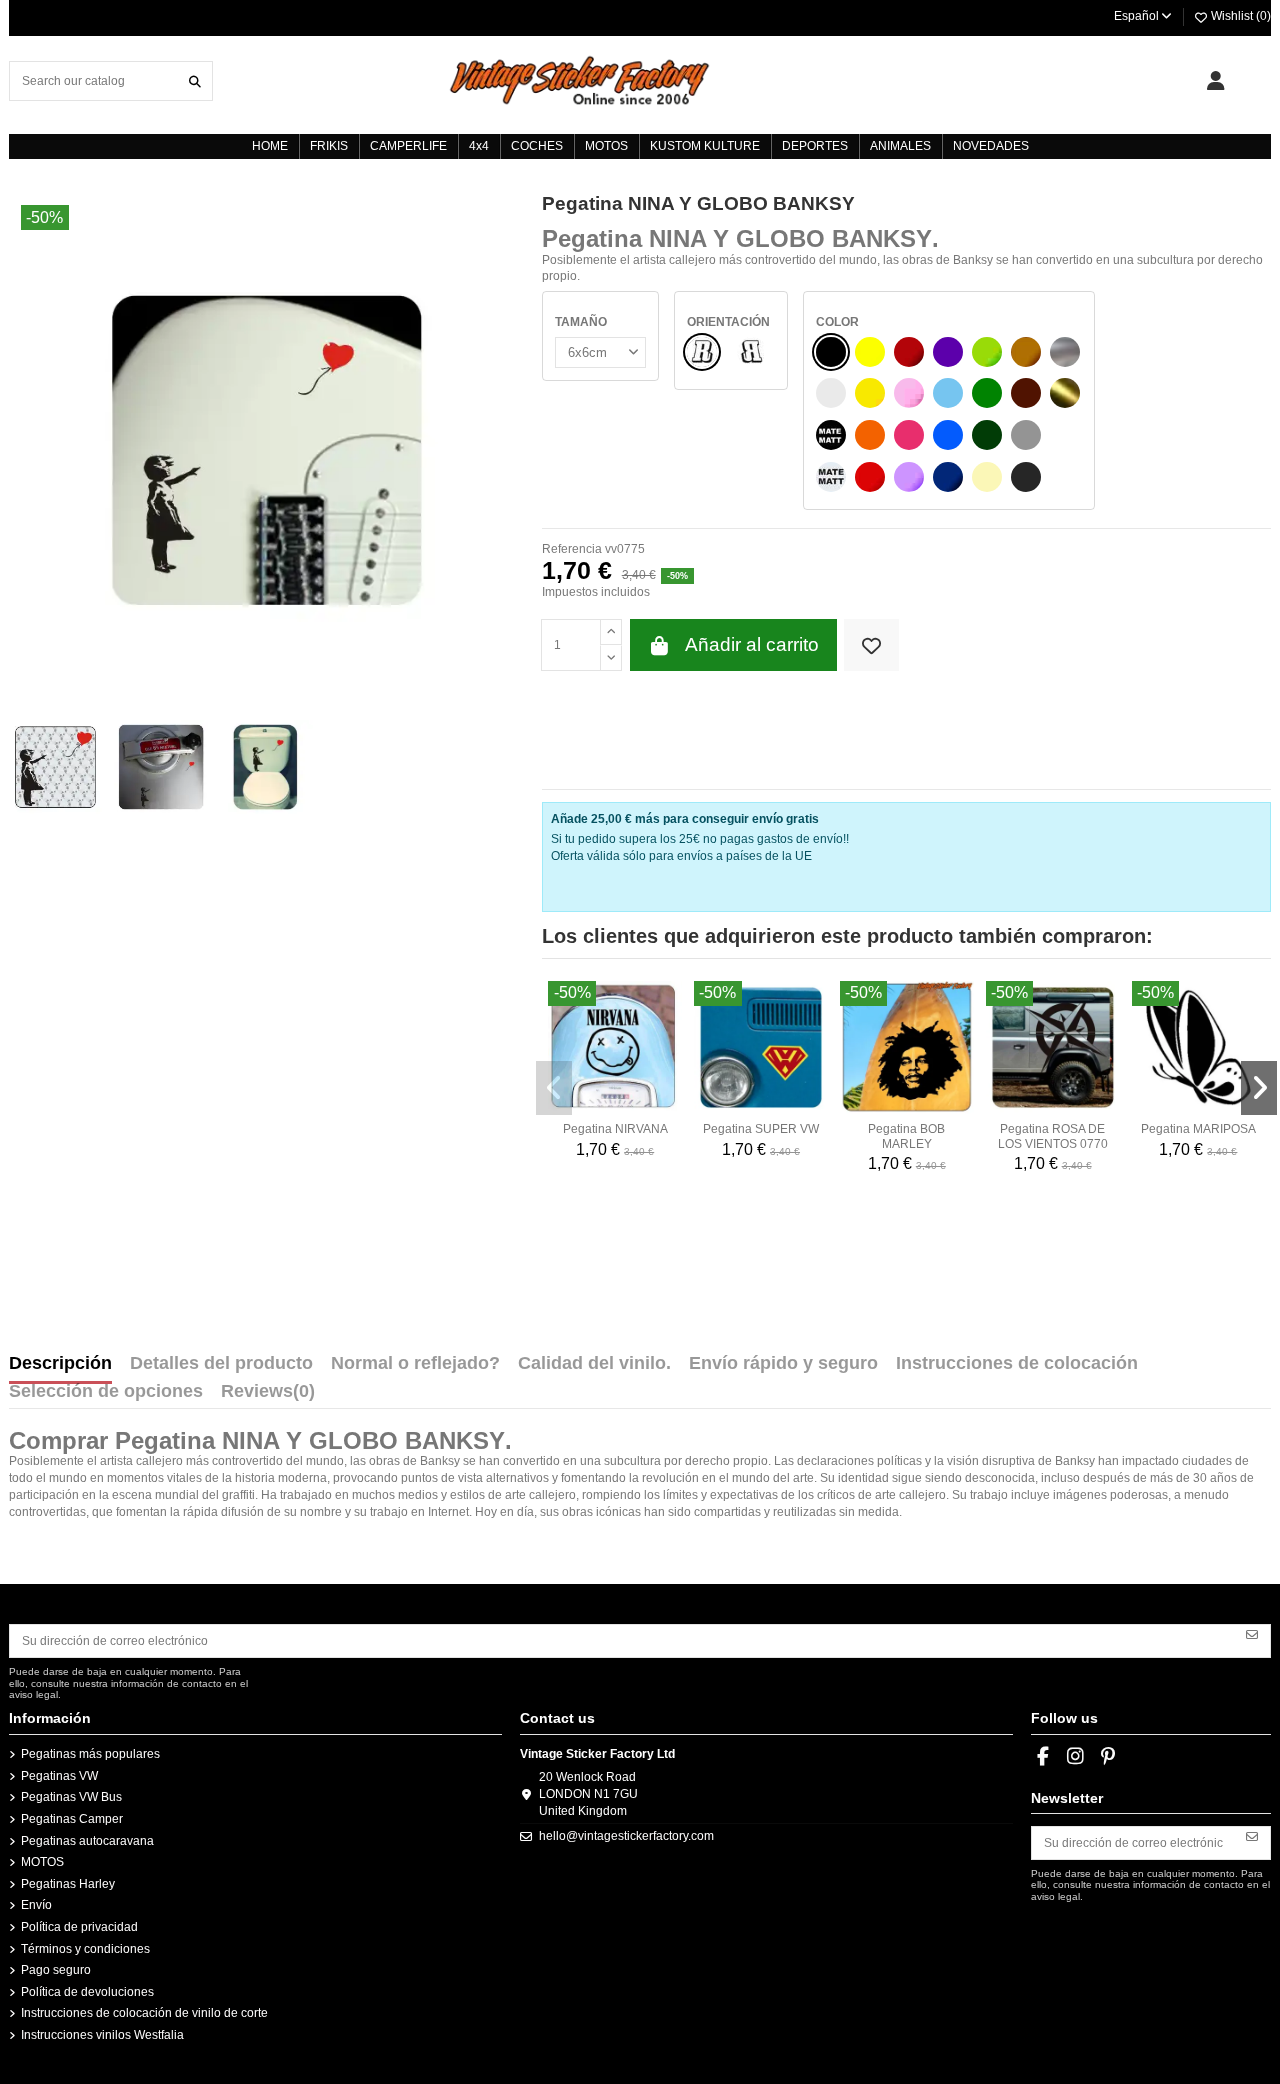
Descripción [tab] (60, 1364)
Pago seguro (56, 1970)
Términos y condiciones (85, 1949)
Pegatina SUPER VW (761, 1129)
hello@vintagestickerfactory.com (626, 1836)
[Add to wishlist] (871, 645)
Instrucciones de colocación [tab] (1017, 1364)
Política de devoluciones (87, 1992)
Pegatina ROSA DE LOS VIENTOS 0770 (1053, 1136)
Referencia (572, 549)
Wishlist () (1239, 16)
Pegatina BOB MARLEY (906, 1136)
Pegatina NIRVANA (615, 1129)
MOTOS (42, 1862)
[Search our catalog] (195, 80)
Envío (36, 1905)
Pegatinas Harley (68, 1884)
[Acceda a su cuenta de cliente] (1215, 81)
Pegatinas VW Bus (71, 1797)
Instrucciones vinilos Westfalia (102, 2035)
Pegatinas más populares (90, 1754)
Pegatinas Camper (72, 1819)
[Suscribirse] (1252, 1634)
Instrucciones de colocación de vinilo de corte (144, 2013)
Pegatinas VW (59, 1776)
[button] (554, 1088)
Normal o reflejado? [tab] (415, 1364)
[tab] (268, 1396)
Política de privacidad (79, 1927)
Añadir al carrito (752, 644)
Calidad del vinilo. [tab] (594, 1364)
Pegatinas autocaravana (87, 1841)
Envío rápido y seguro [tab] (783, 1364)
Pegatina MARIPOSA (1198, 1129)
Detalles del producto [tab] (221, 1364)
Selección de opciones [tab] (106, 1392)
